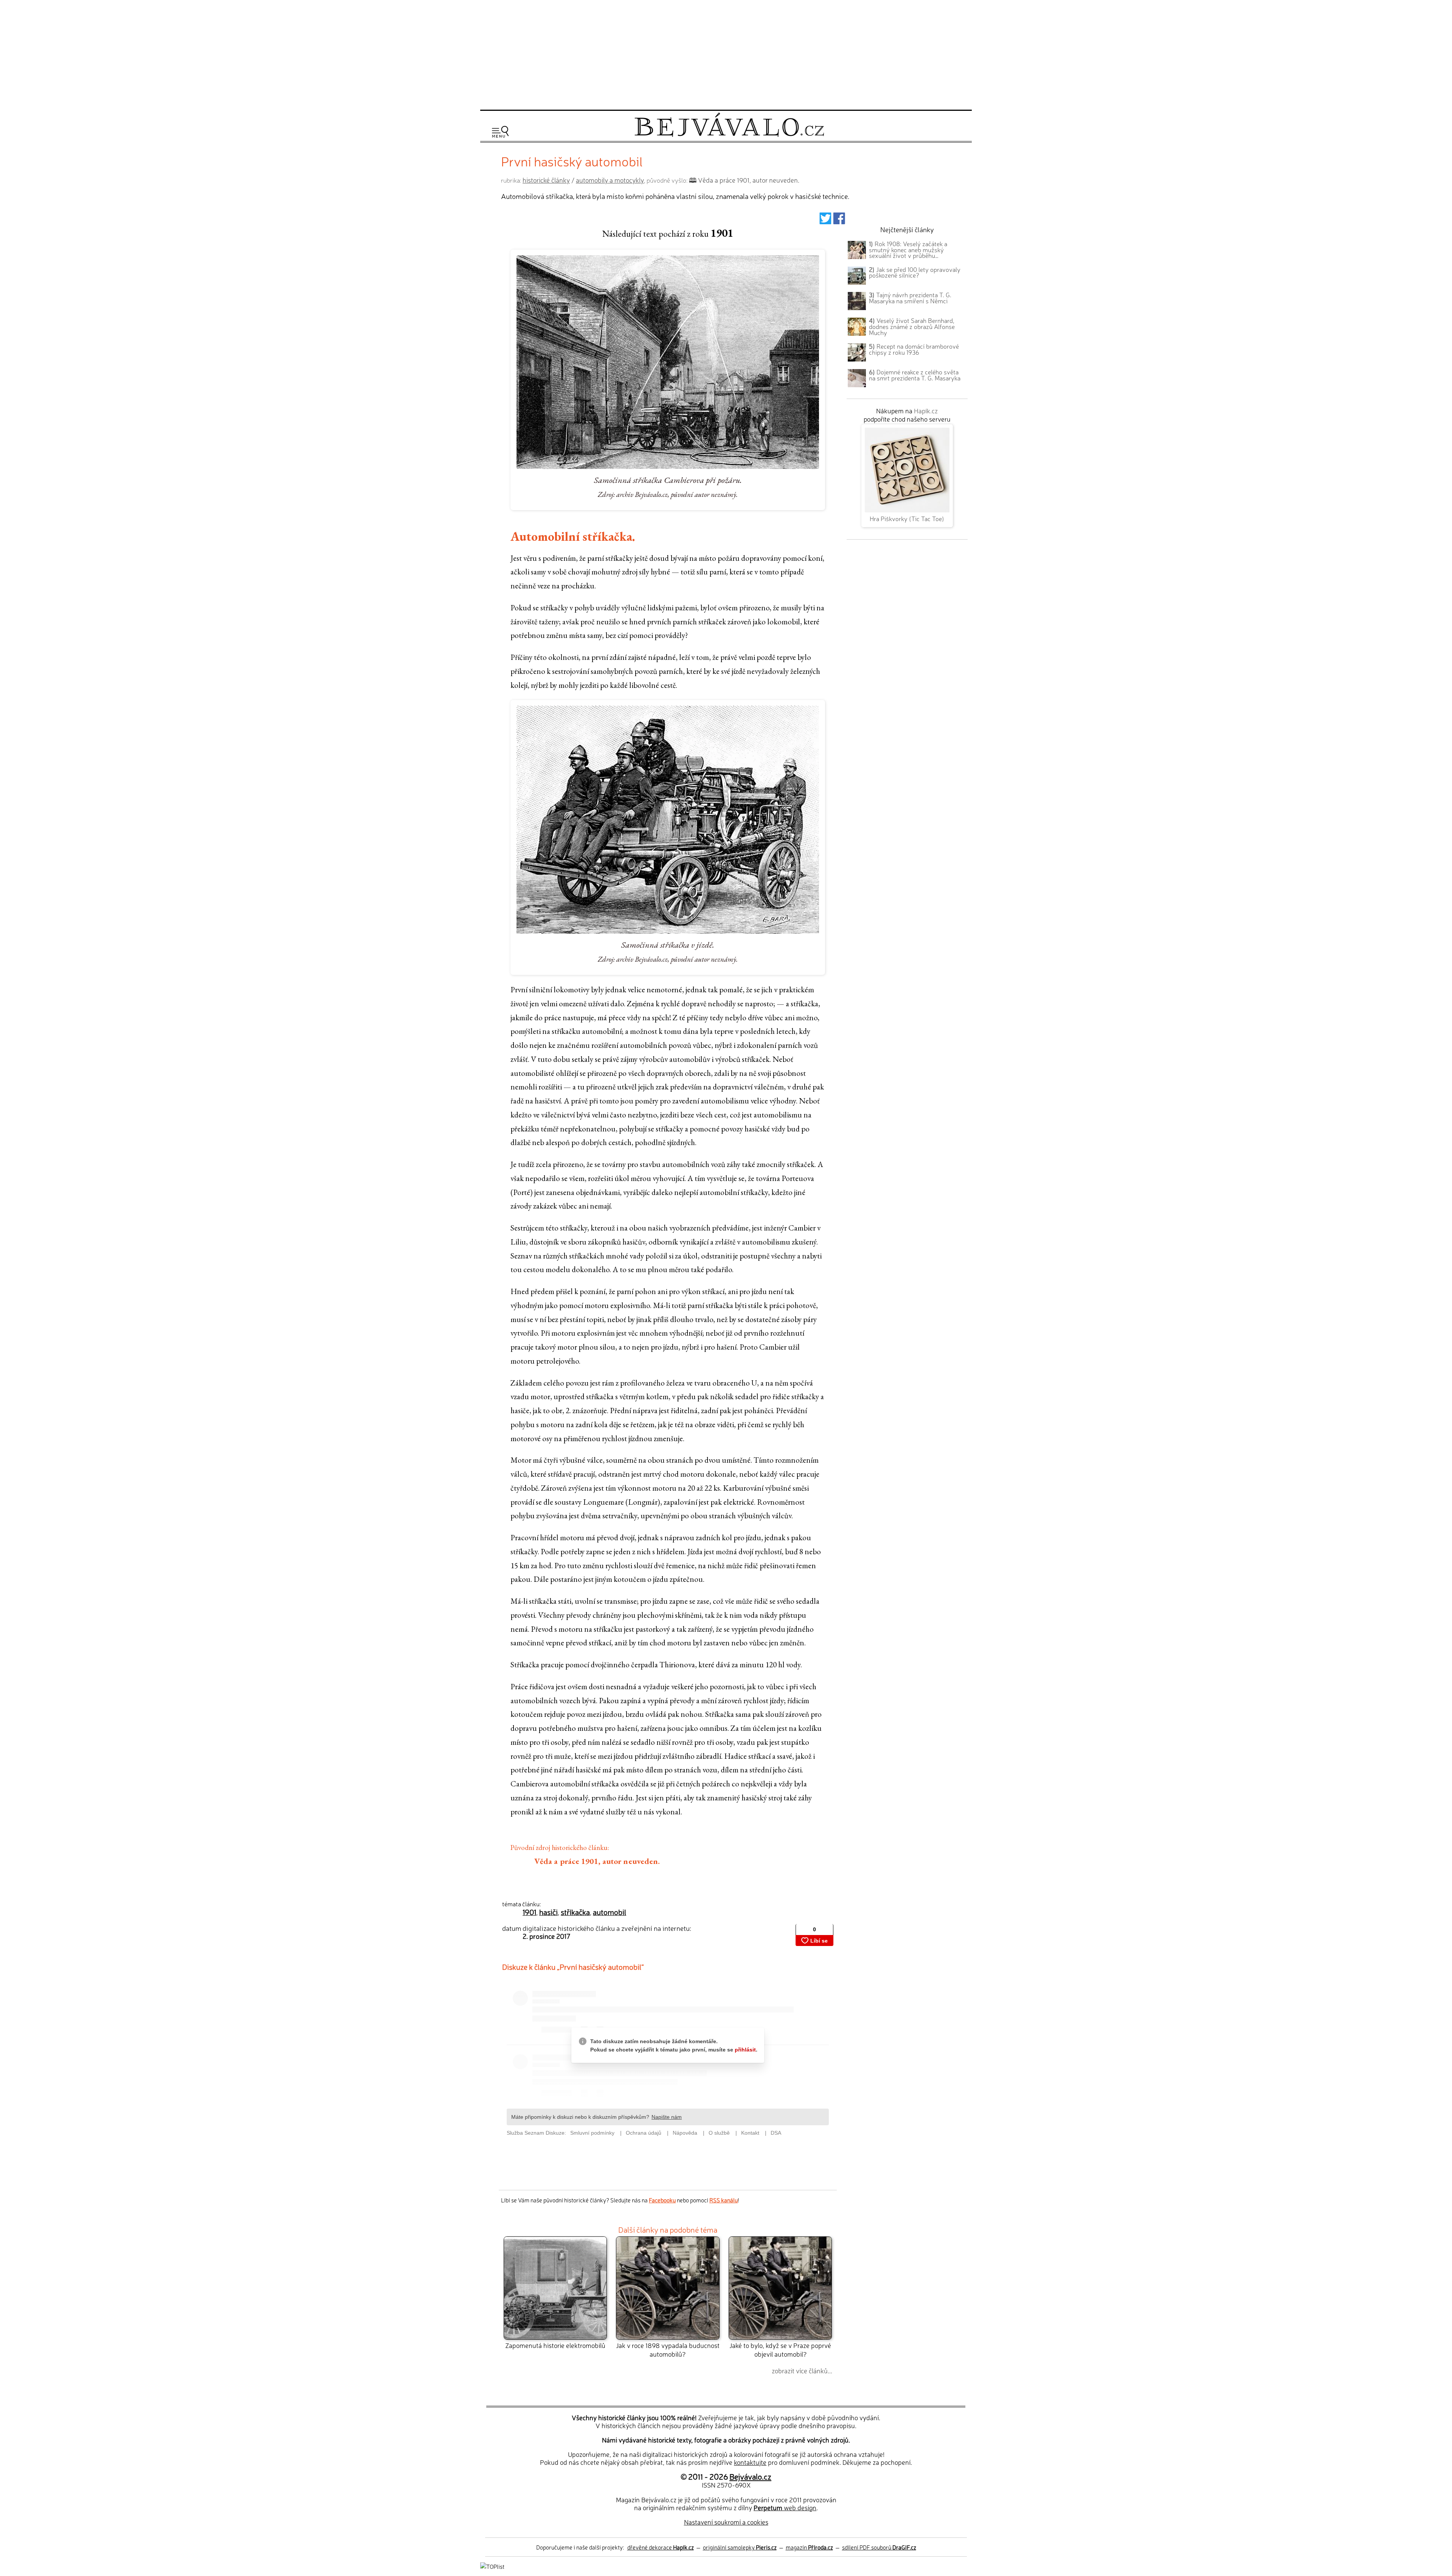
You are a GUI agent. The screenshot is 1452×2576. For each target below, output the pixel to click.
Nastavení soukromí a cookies (726, 2522)
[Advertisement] (726, 54)
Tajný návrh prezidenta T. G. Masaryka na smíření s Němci (910, 298)
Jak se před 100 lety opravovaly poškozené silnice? (915, 272)
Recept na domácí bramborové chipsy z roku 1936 (914, 349)
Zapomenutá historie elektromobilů (555, 2345)
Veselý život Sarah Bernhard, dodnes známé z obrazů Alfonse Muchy (912, 326)
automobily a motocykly (610, 180)
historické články (546, 180)
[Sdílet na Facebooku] (839, 221)
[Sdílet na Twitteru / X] (825, 221)
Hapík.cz (926, 410)
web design (785, 2507)
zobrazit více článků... (802, 2370)
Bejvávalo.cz (750, 2476)
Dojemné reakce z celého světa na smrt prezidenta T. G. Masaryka (915, 375)
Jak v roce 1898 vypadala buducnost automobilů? (668, 2349)
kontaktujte (750, 2462)
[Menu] (500, 132)
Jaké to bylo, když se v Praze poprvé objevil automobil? (780, 2349)
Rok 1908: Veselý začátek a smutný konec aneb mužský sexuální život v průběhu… (908, 250)
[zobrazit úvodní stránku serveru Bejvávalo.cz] (729, 135)
